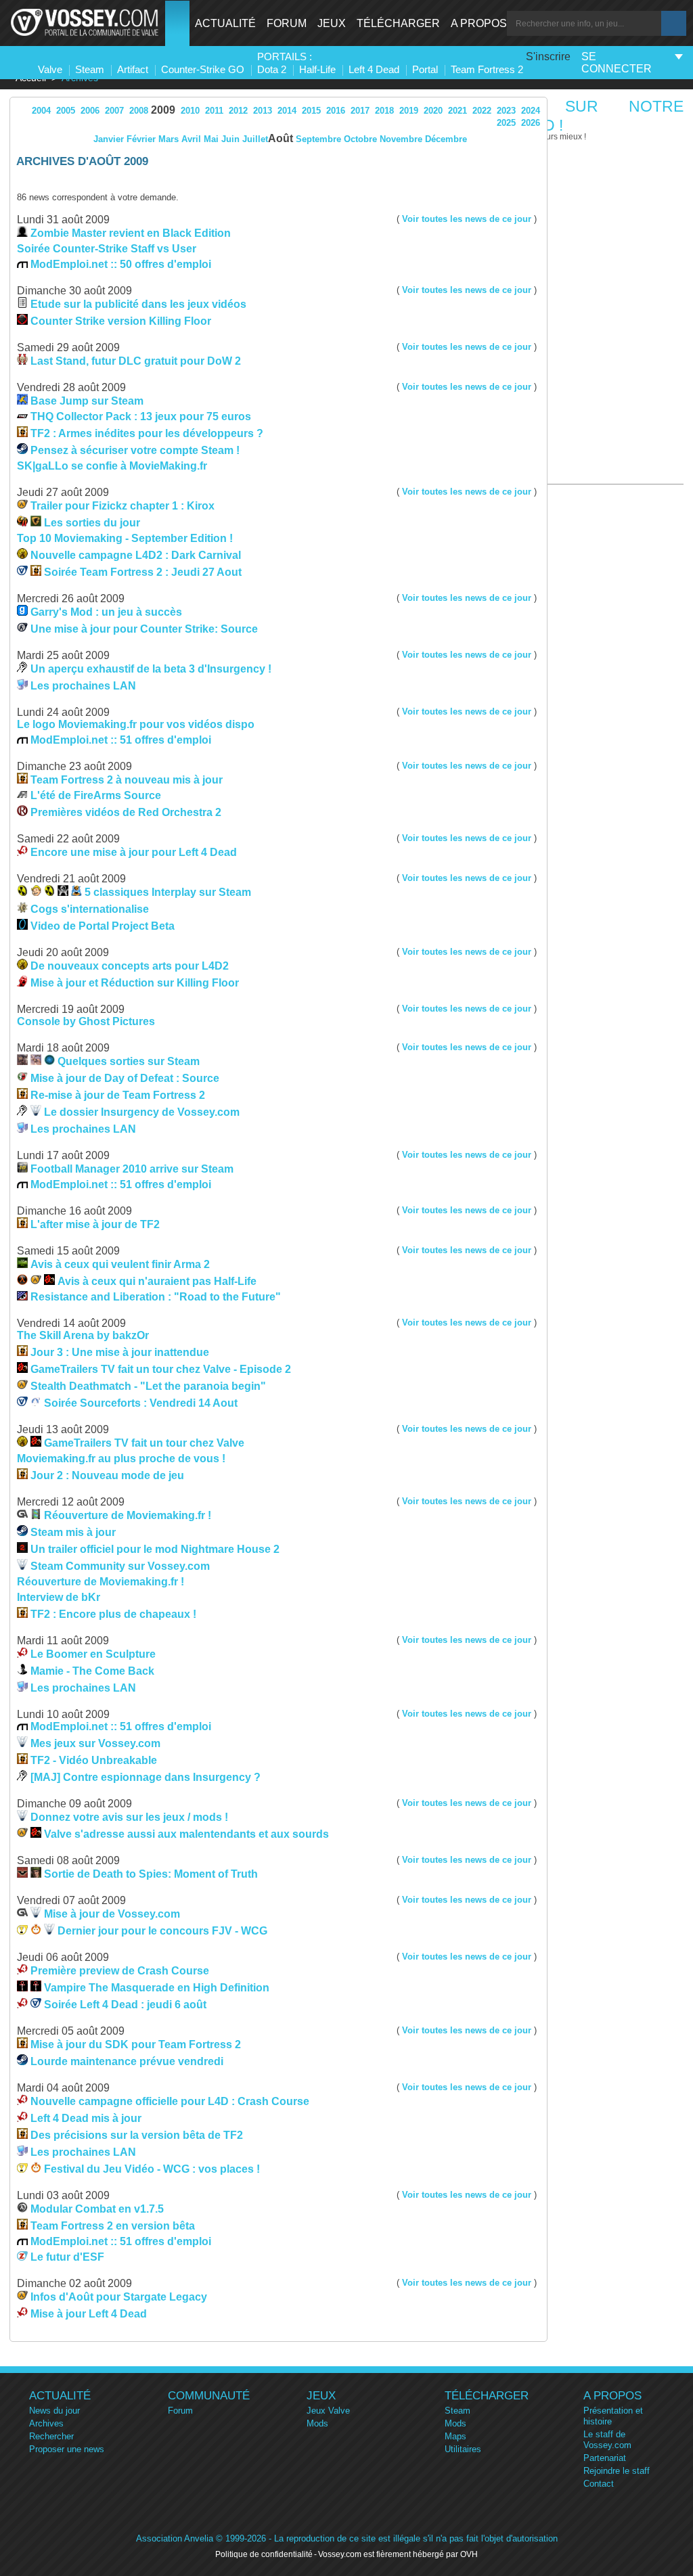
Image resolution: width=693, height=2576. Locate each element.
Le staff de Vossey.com (607, 2440)
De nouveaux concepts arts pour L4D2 (130, 966)
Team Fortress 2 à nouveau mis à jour (127, 780)
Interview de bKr (59, 1597)
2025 (506, 123)
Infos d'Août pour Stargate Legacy (119, 2297)
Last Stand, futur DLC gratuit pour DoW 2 (136, 361)
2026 (531, 123)
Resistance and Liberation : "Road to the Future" (156, 1297)
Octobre (360, 139)
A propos (479, 23)
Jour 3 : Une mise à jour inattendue (120, 1352)
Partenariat (605, 2458)
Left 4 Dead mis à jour (86, 2118)
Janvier (109, 139)
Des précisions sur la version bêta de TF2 (137, 2135)
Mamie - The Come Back (92, 1671)
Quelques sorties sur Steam (129, 1061)
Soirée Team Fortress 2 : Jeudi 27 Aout (143, 572)
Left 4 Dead (374, 69)
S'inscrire (548, 57)
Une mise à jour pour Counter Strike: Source (144, 629)
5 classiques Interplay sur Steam (168, 892)
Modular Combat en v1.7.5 (97, 2209)
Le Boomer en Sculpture (93, 1654)
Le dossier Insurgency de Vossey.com (142, 1112)
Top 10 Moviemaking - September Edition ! (125, 538)
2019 (409, 111)
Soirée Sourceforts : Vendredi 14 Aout (141, 1403)
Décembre (446, 139)
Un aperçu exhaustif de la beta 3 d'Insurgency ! (151, 669)
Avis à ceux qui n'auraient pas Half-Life (157, 1281)
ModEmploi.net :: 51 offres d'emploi (121, 740)
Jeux (332, 23)
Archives (46, 2423)
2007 (114, 111)
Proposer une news (67, 2449)
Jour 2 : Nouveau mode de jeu (107, 1475)
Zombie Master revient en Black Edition (131, 233)
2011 (214, 111)
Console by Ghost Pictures (86, 1021)
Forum (287, 23)
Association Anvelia (175, 2538)
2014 (287, 111)
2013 (263, 111)
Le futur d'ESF (67, 2257)
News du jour (54, 2411)
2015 (311, 111)
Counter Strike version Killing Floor (121, 321)
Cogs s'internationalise (90, 909)
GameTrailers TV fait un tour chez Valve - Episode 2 (161, 1369)
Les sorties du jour (92, 523)
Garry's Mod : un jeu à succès (106, 612)
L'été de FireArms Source (96, 795)
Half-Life (317, 69)
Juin (230, 139)
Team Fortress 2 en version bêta (113, 2226)
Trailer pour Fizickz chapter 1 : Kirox (122, 506)
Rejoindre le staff (617, 2471)
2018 (384, 111)
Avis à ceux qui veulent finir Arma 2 (120, 1264)
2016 (336, 111)
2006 (90, 111)
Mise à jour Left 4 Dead (89, 2314)
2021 (457, 111)
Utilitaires (463, 2449)
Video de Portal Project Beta (103, 926)
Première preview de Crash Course (120, 1971)
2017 (360, 111)
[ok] (674, 23)
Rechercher (51, 2436)
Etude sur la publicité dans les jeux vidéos (138, 304)
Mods (317, 2423)
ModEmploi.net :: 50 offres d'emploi (121, 264)
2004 (41, 111)
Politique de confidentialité (264, 2554)
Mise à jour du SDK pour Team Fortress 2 (136, 2044)
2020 (433, 111)
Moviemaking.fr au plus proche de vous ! (121, 1459)
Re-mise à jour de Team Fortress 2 (118, 1095)
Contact (599, 2484)
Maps (455, 2436)
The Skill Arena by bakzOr (83, 1335)
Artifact (133, 69)
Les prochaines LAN (83, 686)
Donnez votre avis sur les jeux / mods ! (129, 1817)
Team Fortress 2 (487, 69)
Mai (211, 139)
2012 (238, 111)
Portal (425, 69)
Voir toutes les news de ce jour (467, 219)
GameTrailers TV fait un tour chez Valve (144, 1443)
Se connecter (617, 63)
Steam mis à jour (73, 1532)
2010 (190, 111)
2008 (139, 111)
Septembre (318, 139)
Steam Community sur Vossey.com (120, 1566)
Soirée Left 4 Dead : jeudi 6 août (125, 2005)
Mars (169, 139)
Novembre (401, 139)
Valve (50, 69)
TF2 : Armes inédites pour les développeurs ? (147, 433)
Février (141, 139)
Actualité (225, 23)
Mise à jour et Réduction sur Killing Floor (135, 983)
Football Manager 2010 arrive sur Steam (132, 1169)
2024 (531, 111)
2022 (482, 111)
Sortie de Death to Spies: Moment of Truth (151, 1874)
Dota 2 (272, 69)
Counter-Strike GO (203, 69)
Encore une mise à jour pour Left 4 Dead (134, 852)
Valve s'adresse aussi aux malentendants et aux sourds (186, 1834)
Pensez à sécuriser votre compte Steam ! (135, 450)
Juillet (255, 139)
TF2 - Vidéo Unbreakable (94, 1760)
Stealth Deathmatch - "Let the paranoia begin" (148, 1386)
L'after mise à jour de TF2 (95, 1224)
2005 (66, 111)
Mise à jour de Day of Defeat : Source (125, 1078)
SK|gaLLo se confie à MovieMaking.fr (112, 466)
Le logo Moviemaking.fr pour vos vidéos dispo (136, 724)
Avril (191, 139)
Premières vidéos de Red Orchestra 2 (126, 812)
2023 (506, 111)
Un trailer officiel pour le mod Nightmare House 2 (155, 1549)
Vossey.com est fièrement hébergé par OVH (398, 2554)
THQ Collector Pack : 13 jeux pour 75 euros (141, 416)
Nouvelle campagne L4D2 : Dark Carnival (136, 555)
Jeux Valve (328, 2411)
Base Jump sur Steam (87, 401)
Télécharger (398, 23)
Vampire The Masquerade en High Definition (157, 1988)
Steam (90, 69)
